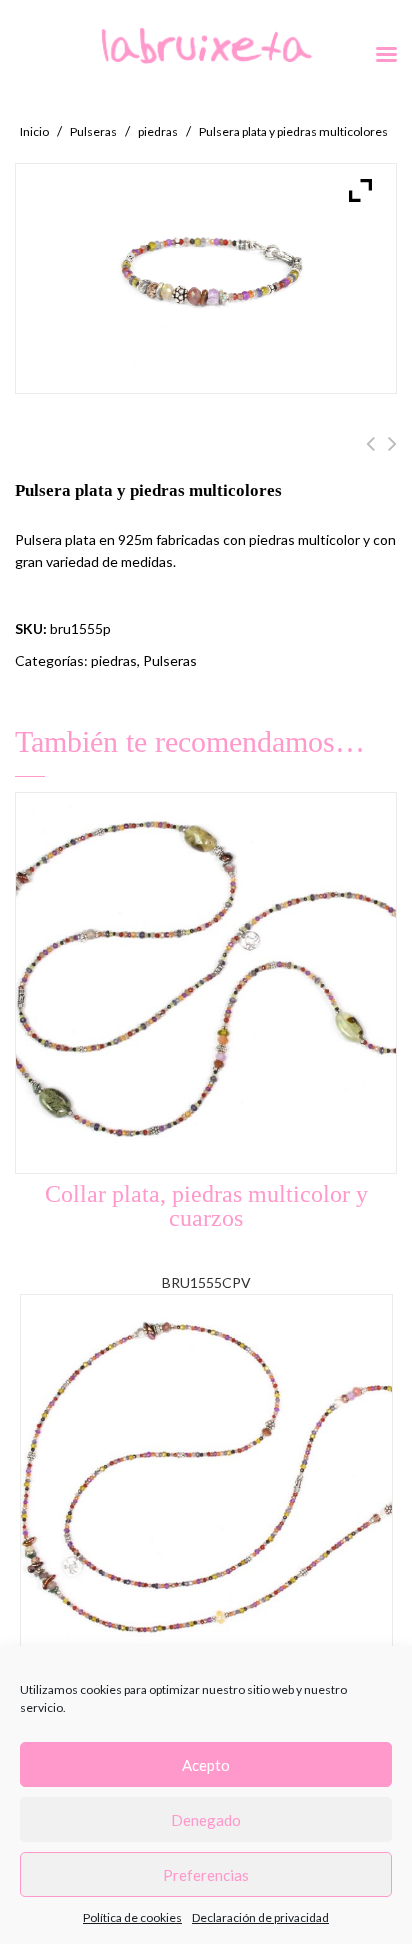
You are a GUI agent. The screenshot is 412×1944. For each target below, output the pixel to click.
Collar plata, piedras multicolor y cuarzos (392, 455)
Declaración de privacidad (260, 1917)
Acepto (206, 1765)
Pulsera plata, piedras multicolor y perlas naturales (370, 455)
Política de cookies (132, 1917)
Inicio (34, 131)
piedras (158, 131)
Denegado (206, 1820)
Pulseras (93, 131)
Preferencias (206, 1875)
